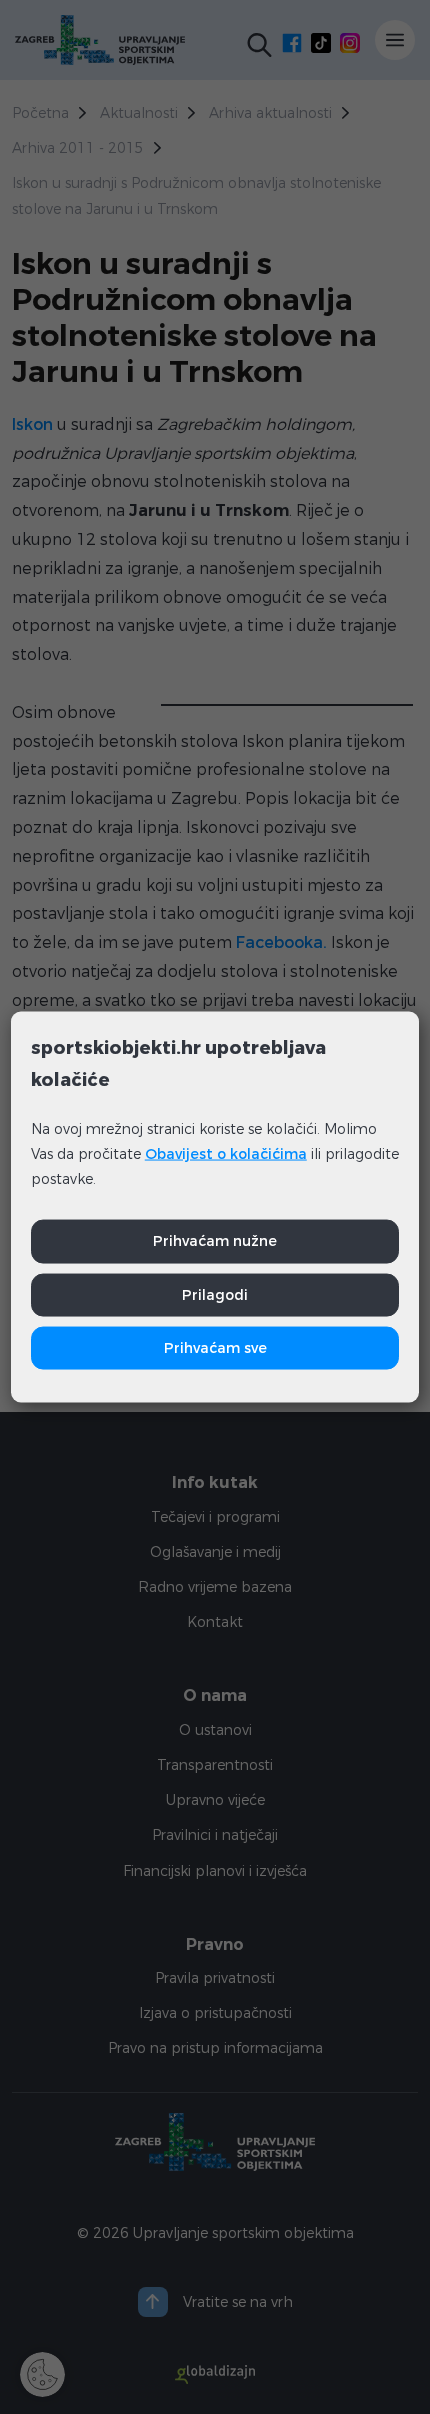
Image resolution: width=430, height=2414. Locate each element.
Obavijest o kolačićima (226, 1154)
